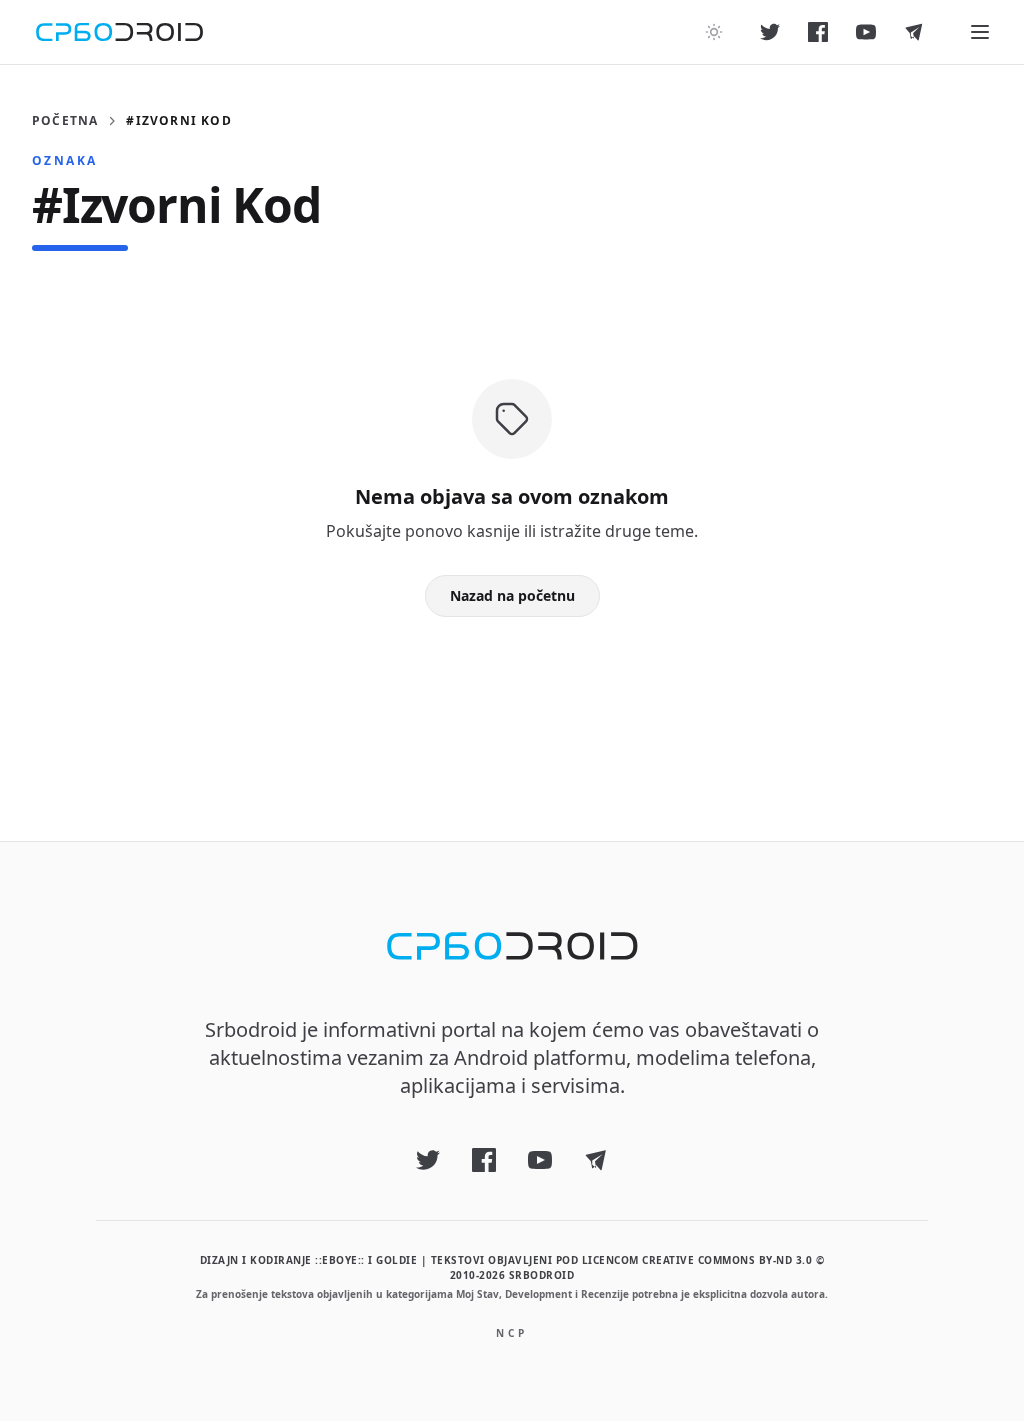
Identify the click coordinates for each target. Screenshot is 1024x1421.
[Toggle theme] (714, 32)
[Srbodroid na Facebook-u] (818, 32)
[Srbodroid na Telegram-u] (914, 32)
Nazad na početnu (512, 595)
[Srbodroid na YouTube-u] (866, 32)
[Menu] (980, 32)
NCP (512, 1333)
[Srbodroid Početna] (119, 32)
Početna (65, 121)
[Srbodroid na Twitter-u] (770, 32)
